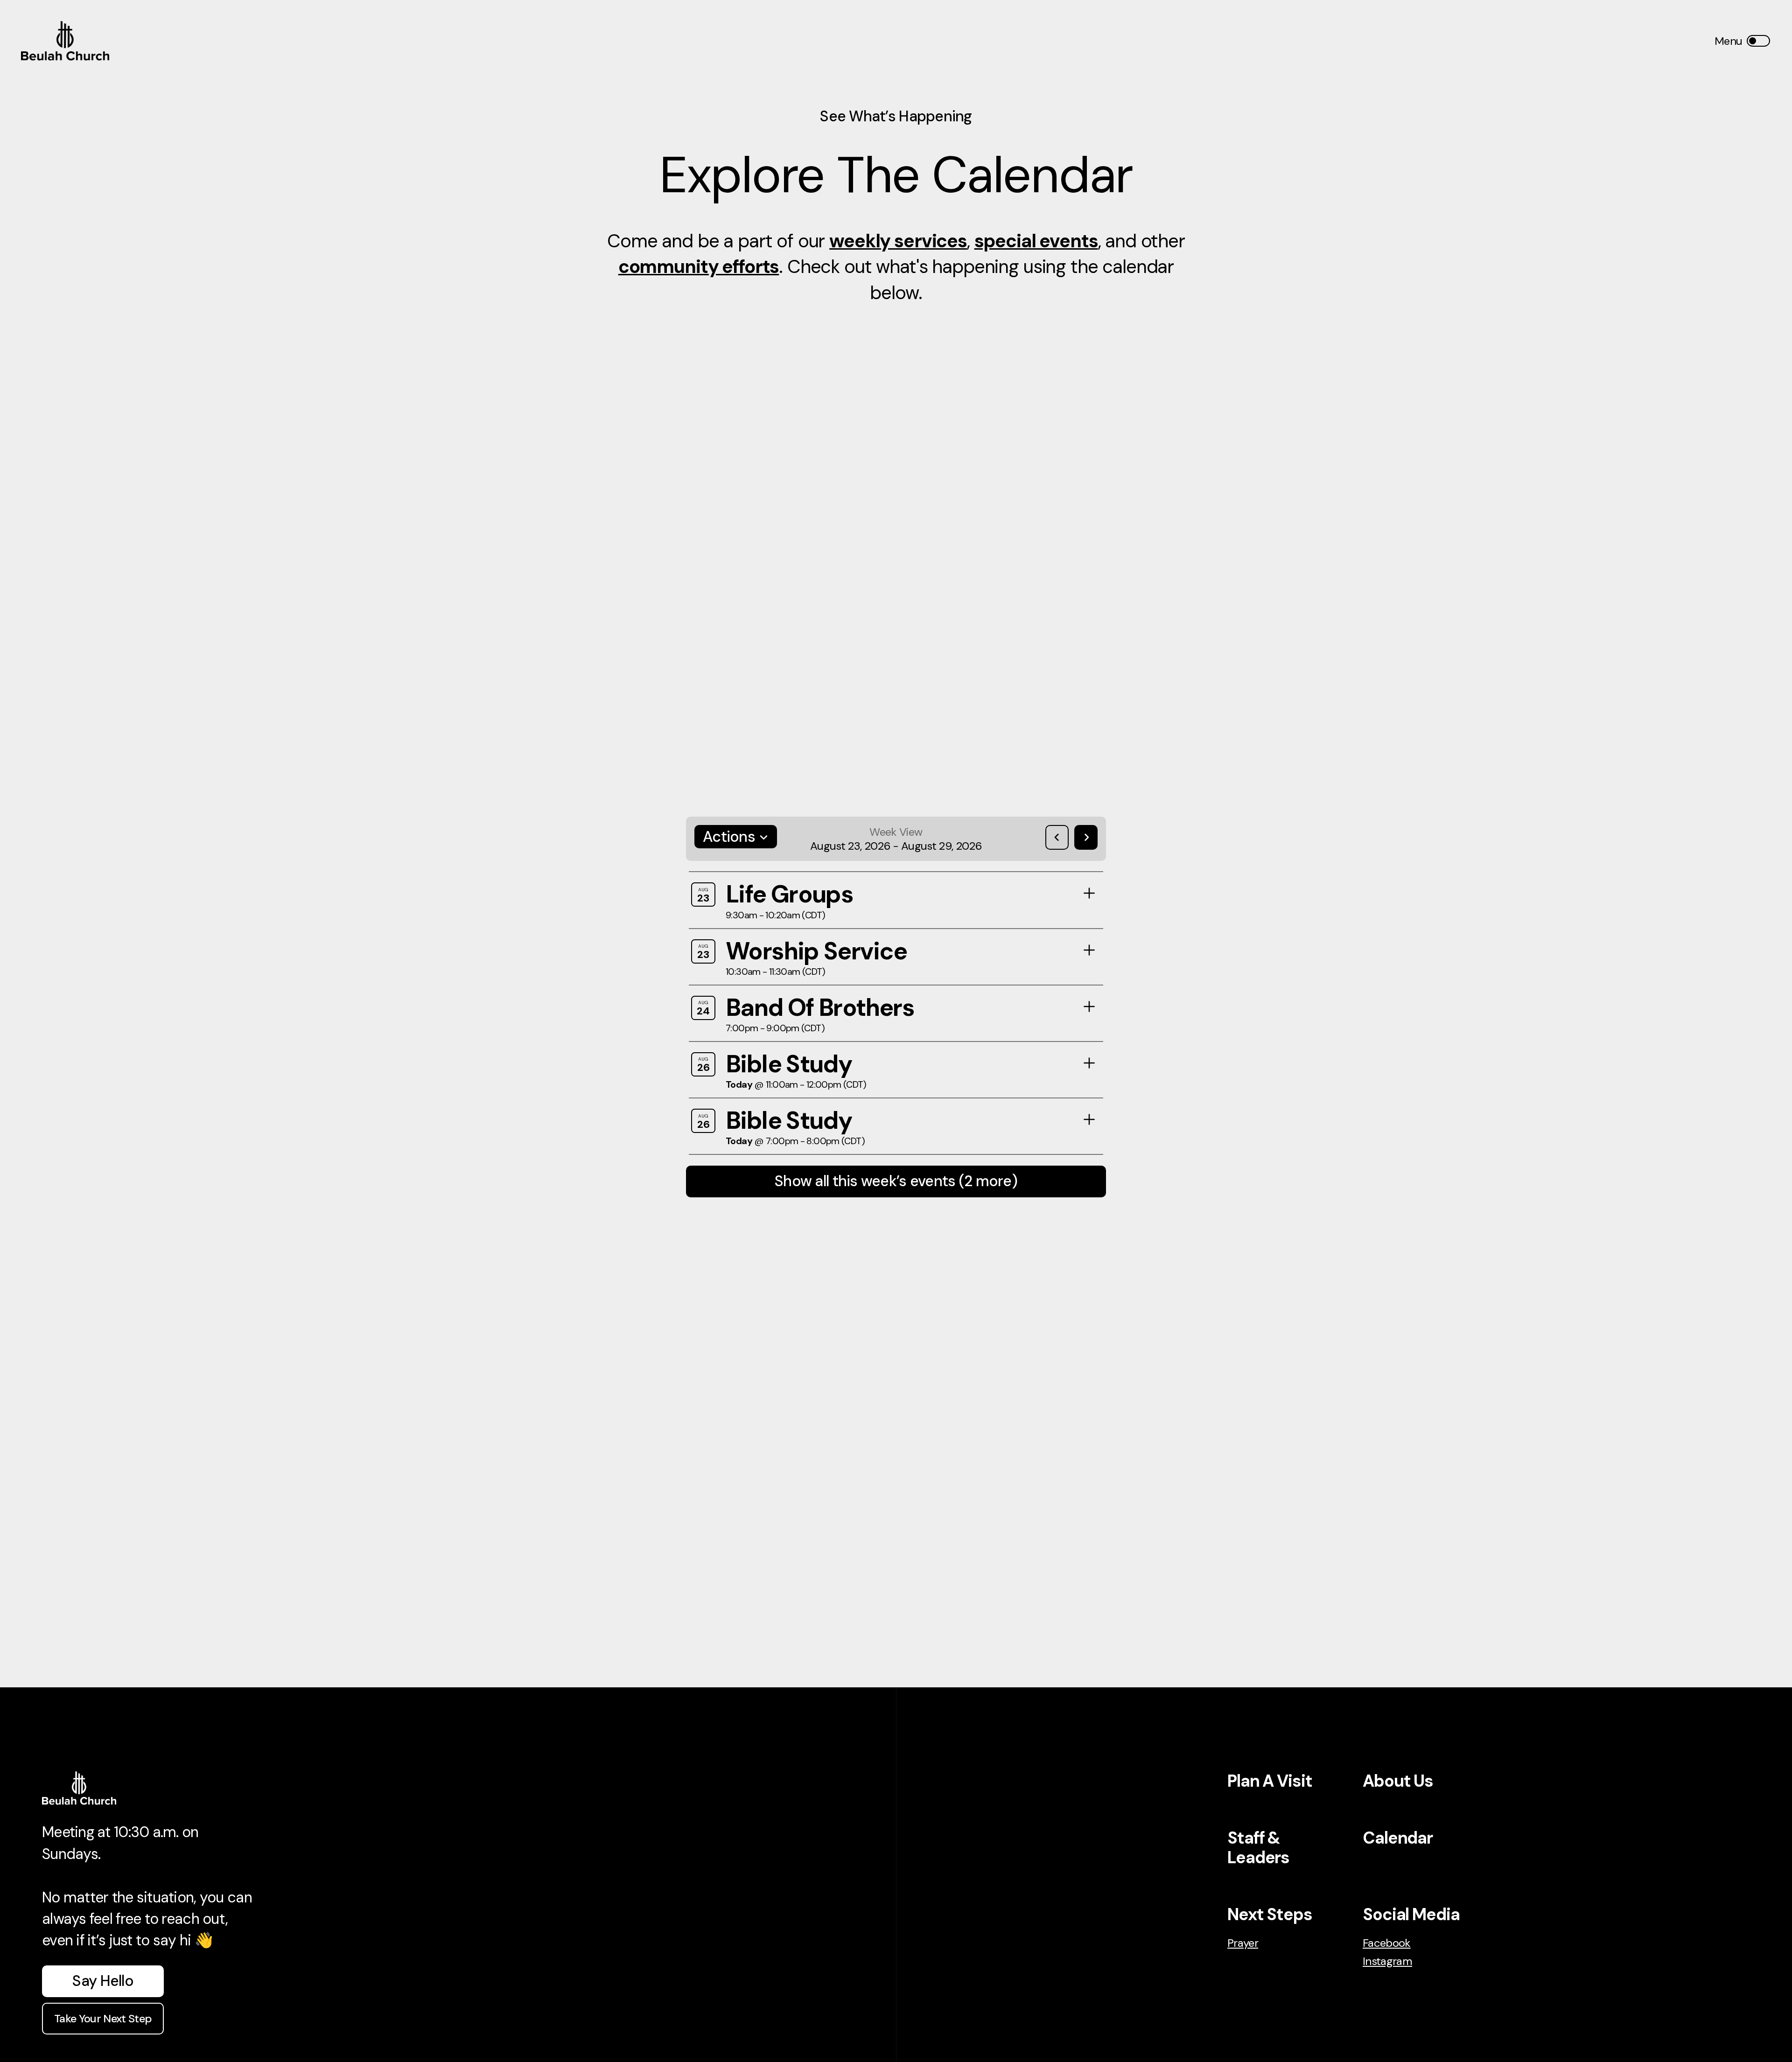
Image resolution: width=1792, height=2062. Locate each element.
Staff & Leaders (1258, 1848)
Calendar (1398, 1838)
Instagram (1387, 1961)
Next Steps (1270, 1914)
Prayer (1243, 1943)
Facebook (1387, 1943)
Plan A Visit (1270, 1781)
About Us (1398, 1781)
